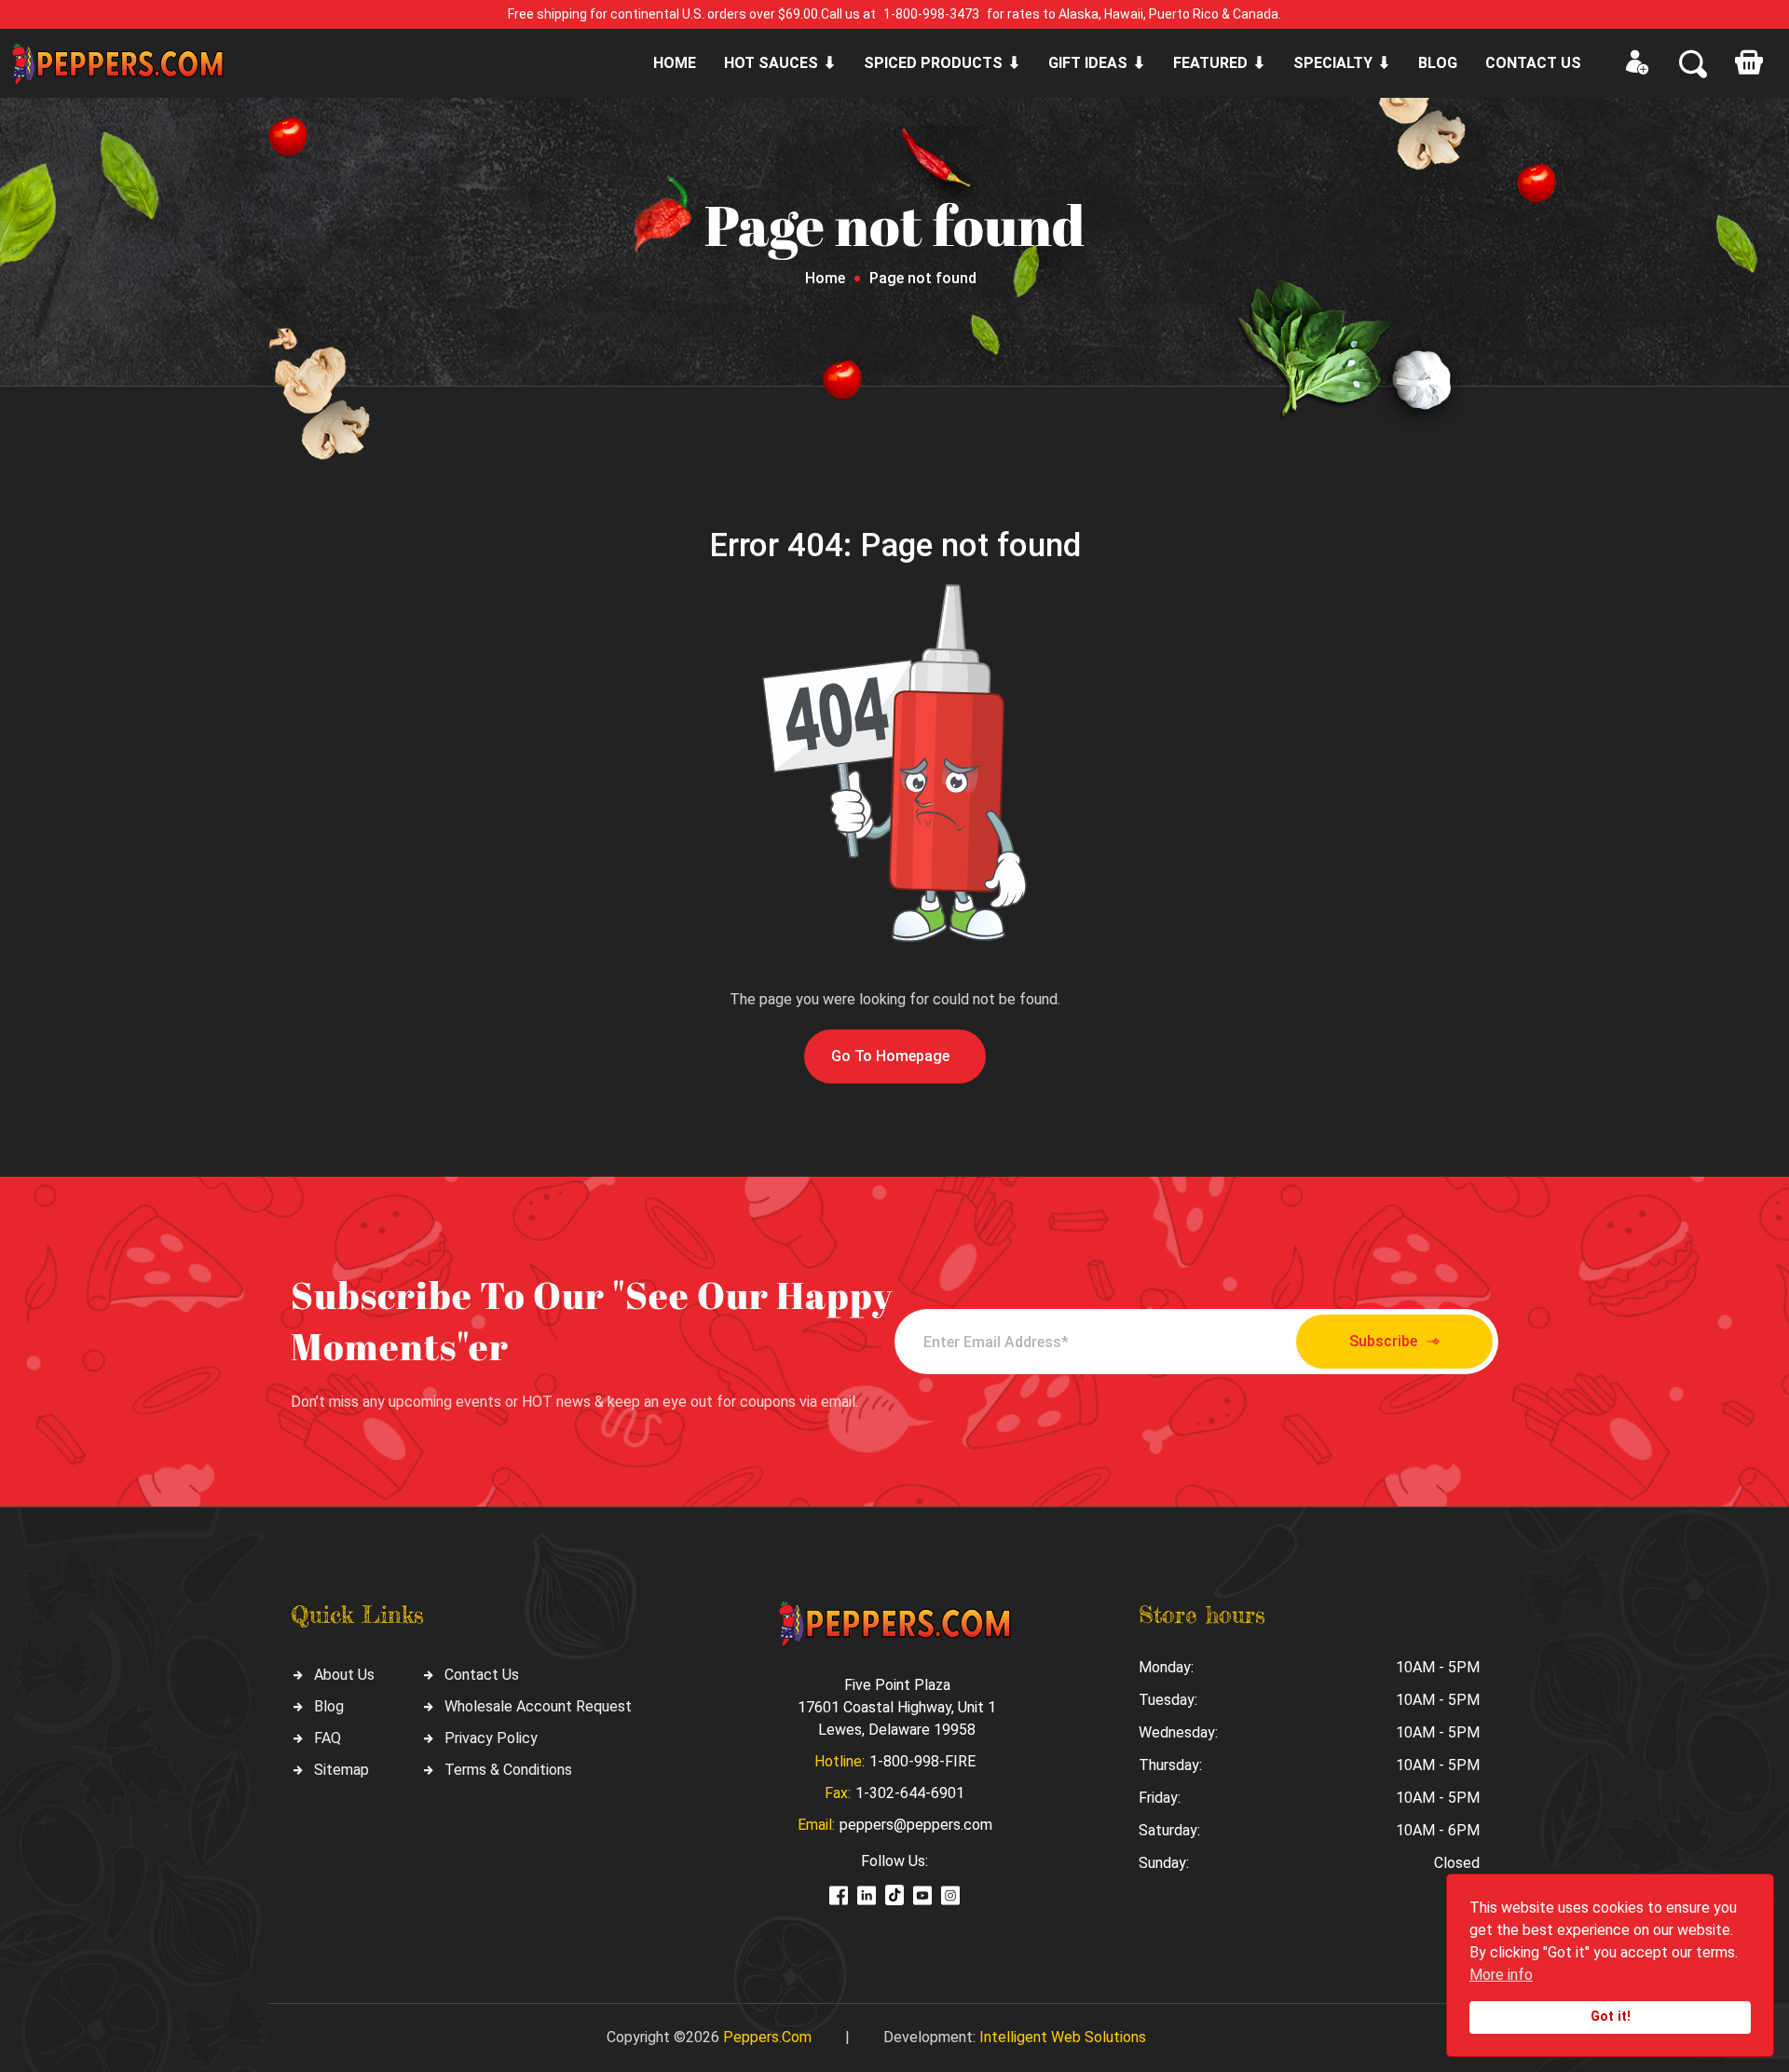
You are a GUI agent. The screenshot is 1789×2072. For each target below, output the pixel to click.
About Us (344, 1675)
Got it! (1611, 2017)
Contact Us (482, 1675)
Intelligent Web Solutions (1063, 2037)
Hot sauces (771, 63)
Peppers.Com (767, 2037)
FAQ (328, 1738)
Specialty (1333, 63)
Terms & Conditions (508, 1770)
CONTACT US (1533, 63)
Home (675, 63)
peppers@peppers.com (916, 1825)
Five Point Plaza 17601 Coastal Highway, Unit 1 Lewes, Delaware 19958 (897, 1707)
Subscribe (1383, 1341)
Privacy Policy (491, 1738)
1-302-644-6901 (910, 1793)
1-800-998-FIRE (922, 1761)
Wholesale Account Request (538, 1706)
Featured (1210, 63)
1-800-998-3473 (931, 14)
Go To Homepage (890, 1056)
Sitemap (341, 1770)
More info (1501, 1975)
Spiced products (933, 63)
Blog (1438, 63)
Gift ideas (1088, 63)
